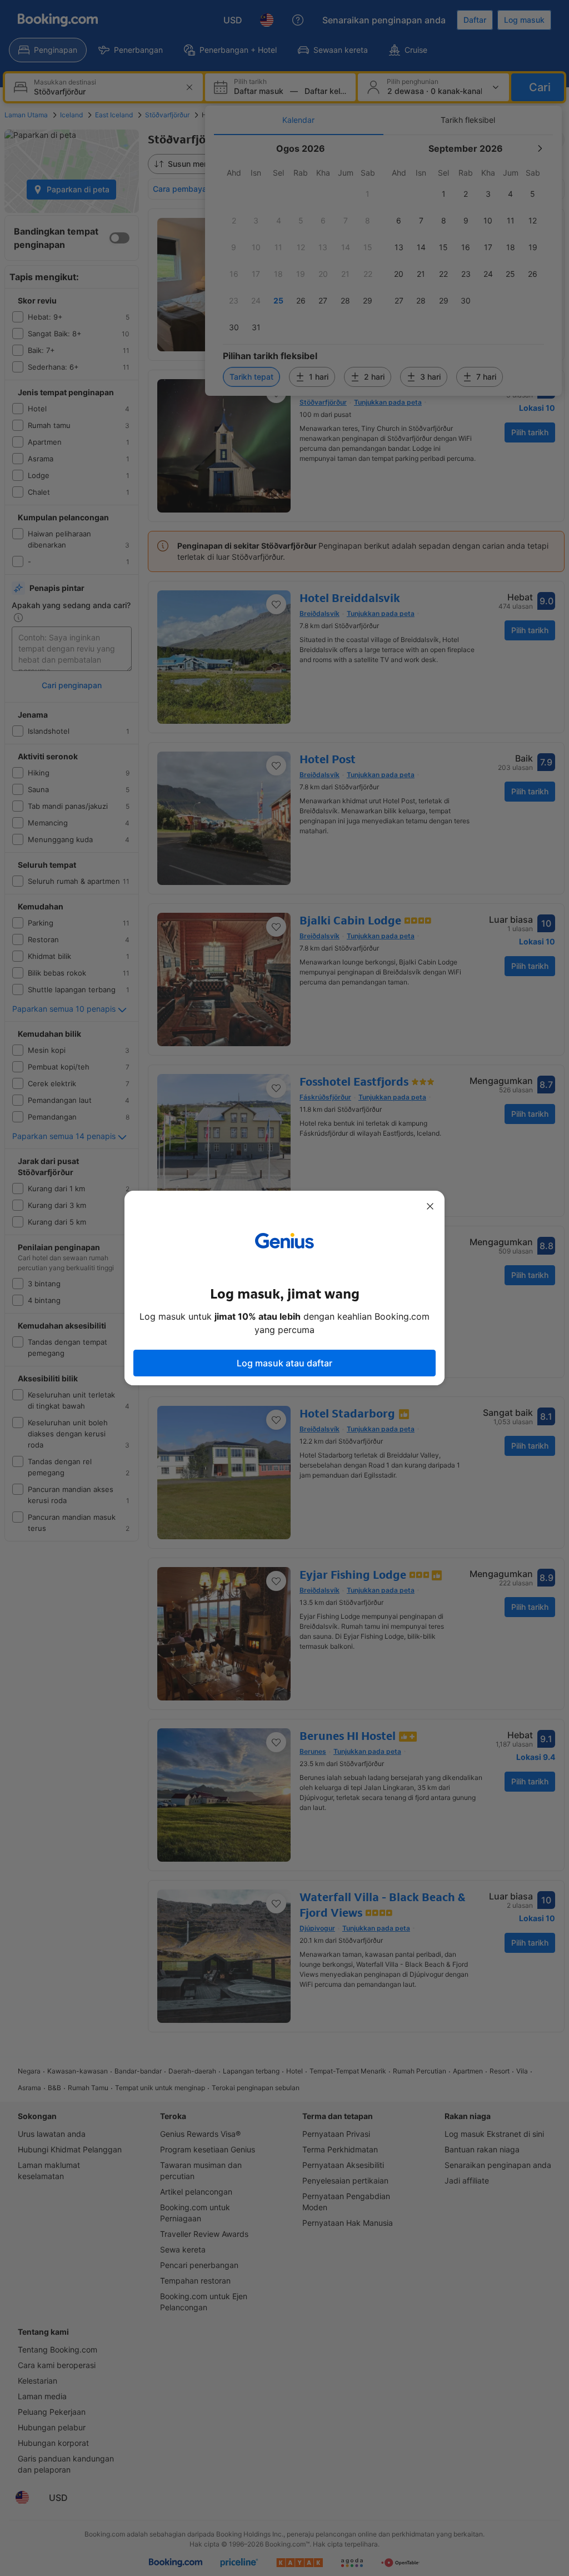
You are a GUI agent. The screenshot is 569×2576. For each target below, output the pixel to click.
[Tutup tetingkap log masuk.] (430, 1206)
